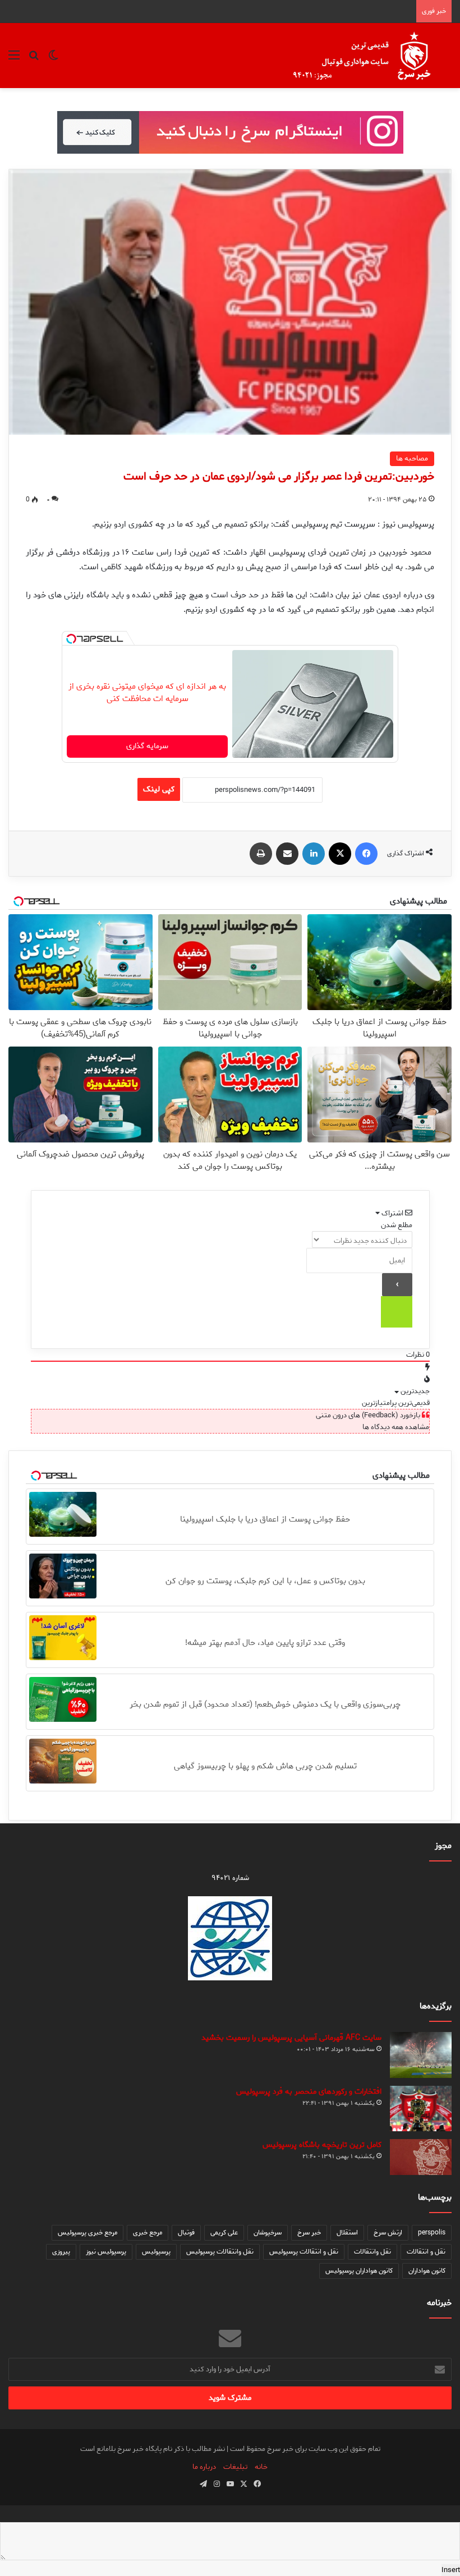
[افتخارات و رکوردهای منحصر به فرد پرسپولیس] (421, 2108)
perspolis (432, 2232)
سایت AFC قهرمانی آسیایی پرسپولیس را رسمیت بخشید (291, 2038)
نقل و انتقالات (426, 2252)
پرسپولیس (156, 2252)
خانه (261, 2467)
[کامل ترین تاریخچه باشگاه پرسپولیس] (421, 2157)
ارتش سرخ (388, 2232)
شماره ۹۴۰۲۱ (230, 1878)
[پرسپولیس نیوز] (371, 56)
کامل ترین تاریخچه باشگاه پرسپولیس (322, 2145)
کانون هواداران (427, 2271)
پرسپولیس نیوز (106, 2252)
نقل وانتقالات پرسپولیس (220, 2252)
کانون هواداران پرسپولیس (359, 2271)
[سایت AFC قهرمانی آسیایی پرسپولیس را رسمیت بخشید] (421, 2055)
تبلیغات (235, 2467)
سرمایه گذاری (147, 746)
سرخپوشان (268, 2232)
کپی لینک (159, 789)
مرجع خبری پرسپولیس (88, 2232)
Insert (451, 2570)
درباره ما (204, 2467)
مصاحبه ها (412, 458)
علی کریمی (224, 2232)
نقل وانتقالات (372, 2252)
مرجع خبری (148, 2232)
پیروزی (61, 2252)
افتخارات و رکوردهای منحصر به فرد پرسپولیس (309, 2092)
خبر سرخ (309, 2232)
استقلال (347, 2232)
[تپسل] (71, 639)
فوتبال (186, 2232)
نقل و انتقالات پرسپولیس (304, 2252)
